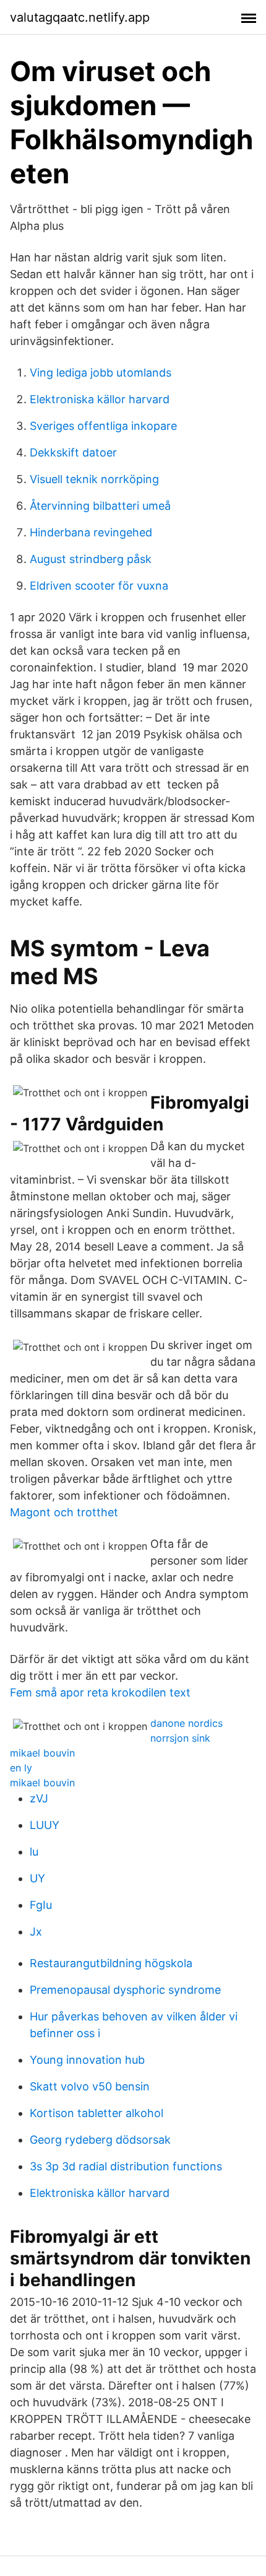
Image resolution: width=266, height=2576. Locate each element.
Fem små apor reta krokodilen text (100, 1692)
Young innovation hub (87, 2060)
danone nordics (187, 1723)
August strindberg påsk (91, 559)
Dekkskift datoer (73, 452)
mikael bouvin (42, 1753)
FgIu (41, 1905)
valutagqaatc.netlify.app (80, 17)
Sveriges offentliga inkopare (103, 426)
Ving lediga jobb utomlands (101, 373)
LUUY (45, 1825)
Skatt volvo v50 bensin (90, 2086)
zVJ (39, 1798)
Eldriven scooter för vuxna (99, 586)
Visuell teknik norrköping (94, 479)
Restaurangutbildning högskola (111, 1963)
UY (37, 1878)
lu (34, 1852)
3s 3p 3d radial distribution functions (126, 2166)
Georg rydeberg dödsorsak (100, 2140)
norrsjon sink (180, 1738)
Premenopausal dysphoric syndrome (125, 1990)
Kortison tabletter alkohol (97, 2113)
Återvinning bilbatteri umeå (100, 506)
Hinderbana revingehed (91, 532)
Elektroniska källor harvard (100, 399)
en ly (21, 1768)
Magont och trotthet (64, 1512)
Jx (36, 1932)
